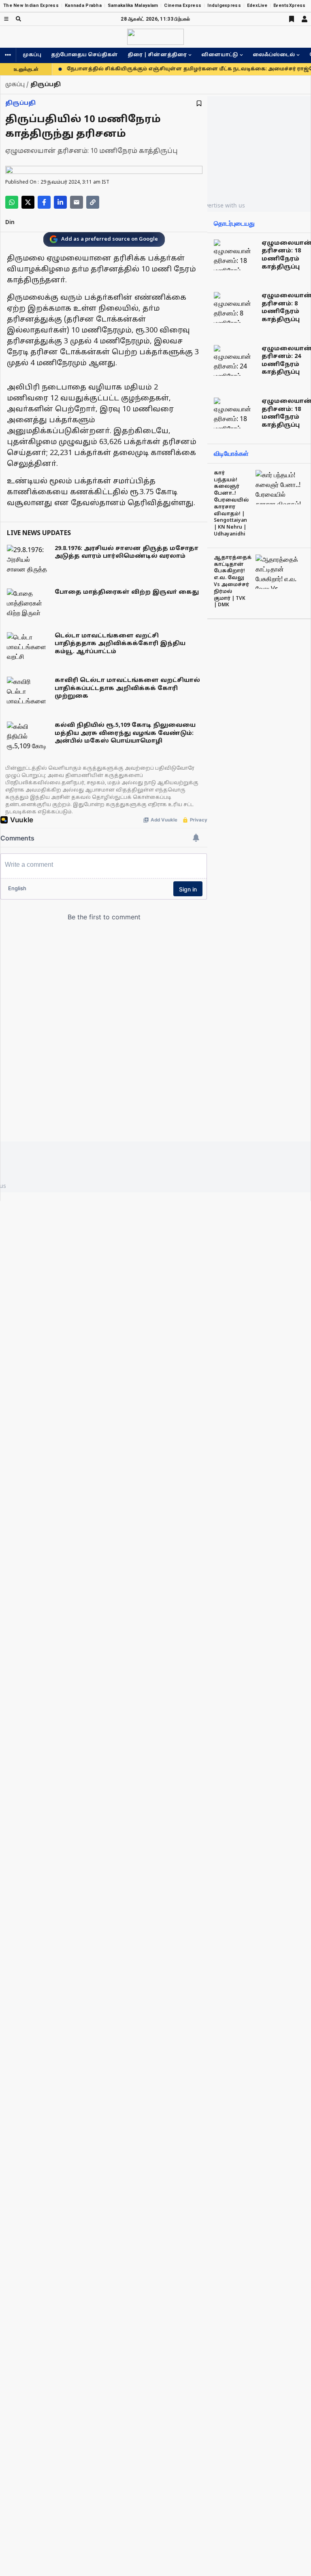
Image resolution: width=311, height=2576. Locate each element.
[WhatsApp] (12, 202)
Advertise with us (222, 205)
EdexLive (257, 5)
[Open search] (18, 19)
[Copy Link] (93, 202)
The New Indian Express (31, 5)
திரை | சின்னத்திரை (157, 55)
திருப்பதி (20, 103)
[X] (28, 202)
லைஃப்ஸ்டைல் (274, 55)
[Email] (77, 202)
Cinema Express (183, 5)
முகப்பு (32, 55)
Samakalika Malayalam (133, 5)
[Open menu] (6, 19)
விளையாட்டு (220, 55)
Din (10, 223)
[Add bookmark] (199, 103)
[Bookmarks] (292, 19)
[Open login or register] (305, 19)
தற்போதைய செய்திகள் (84, 55)
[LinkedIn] (60, 202)
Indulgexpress (224, 5)
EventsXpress (289, 5)
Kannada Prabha (83, 5)
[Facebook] (44, 202)
